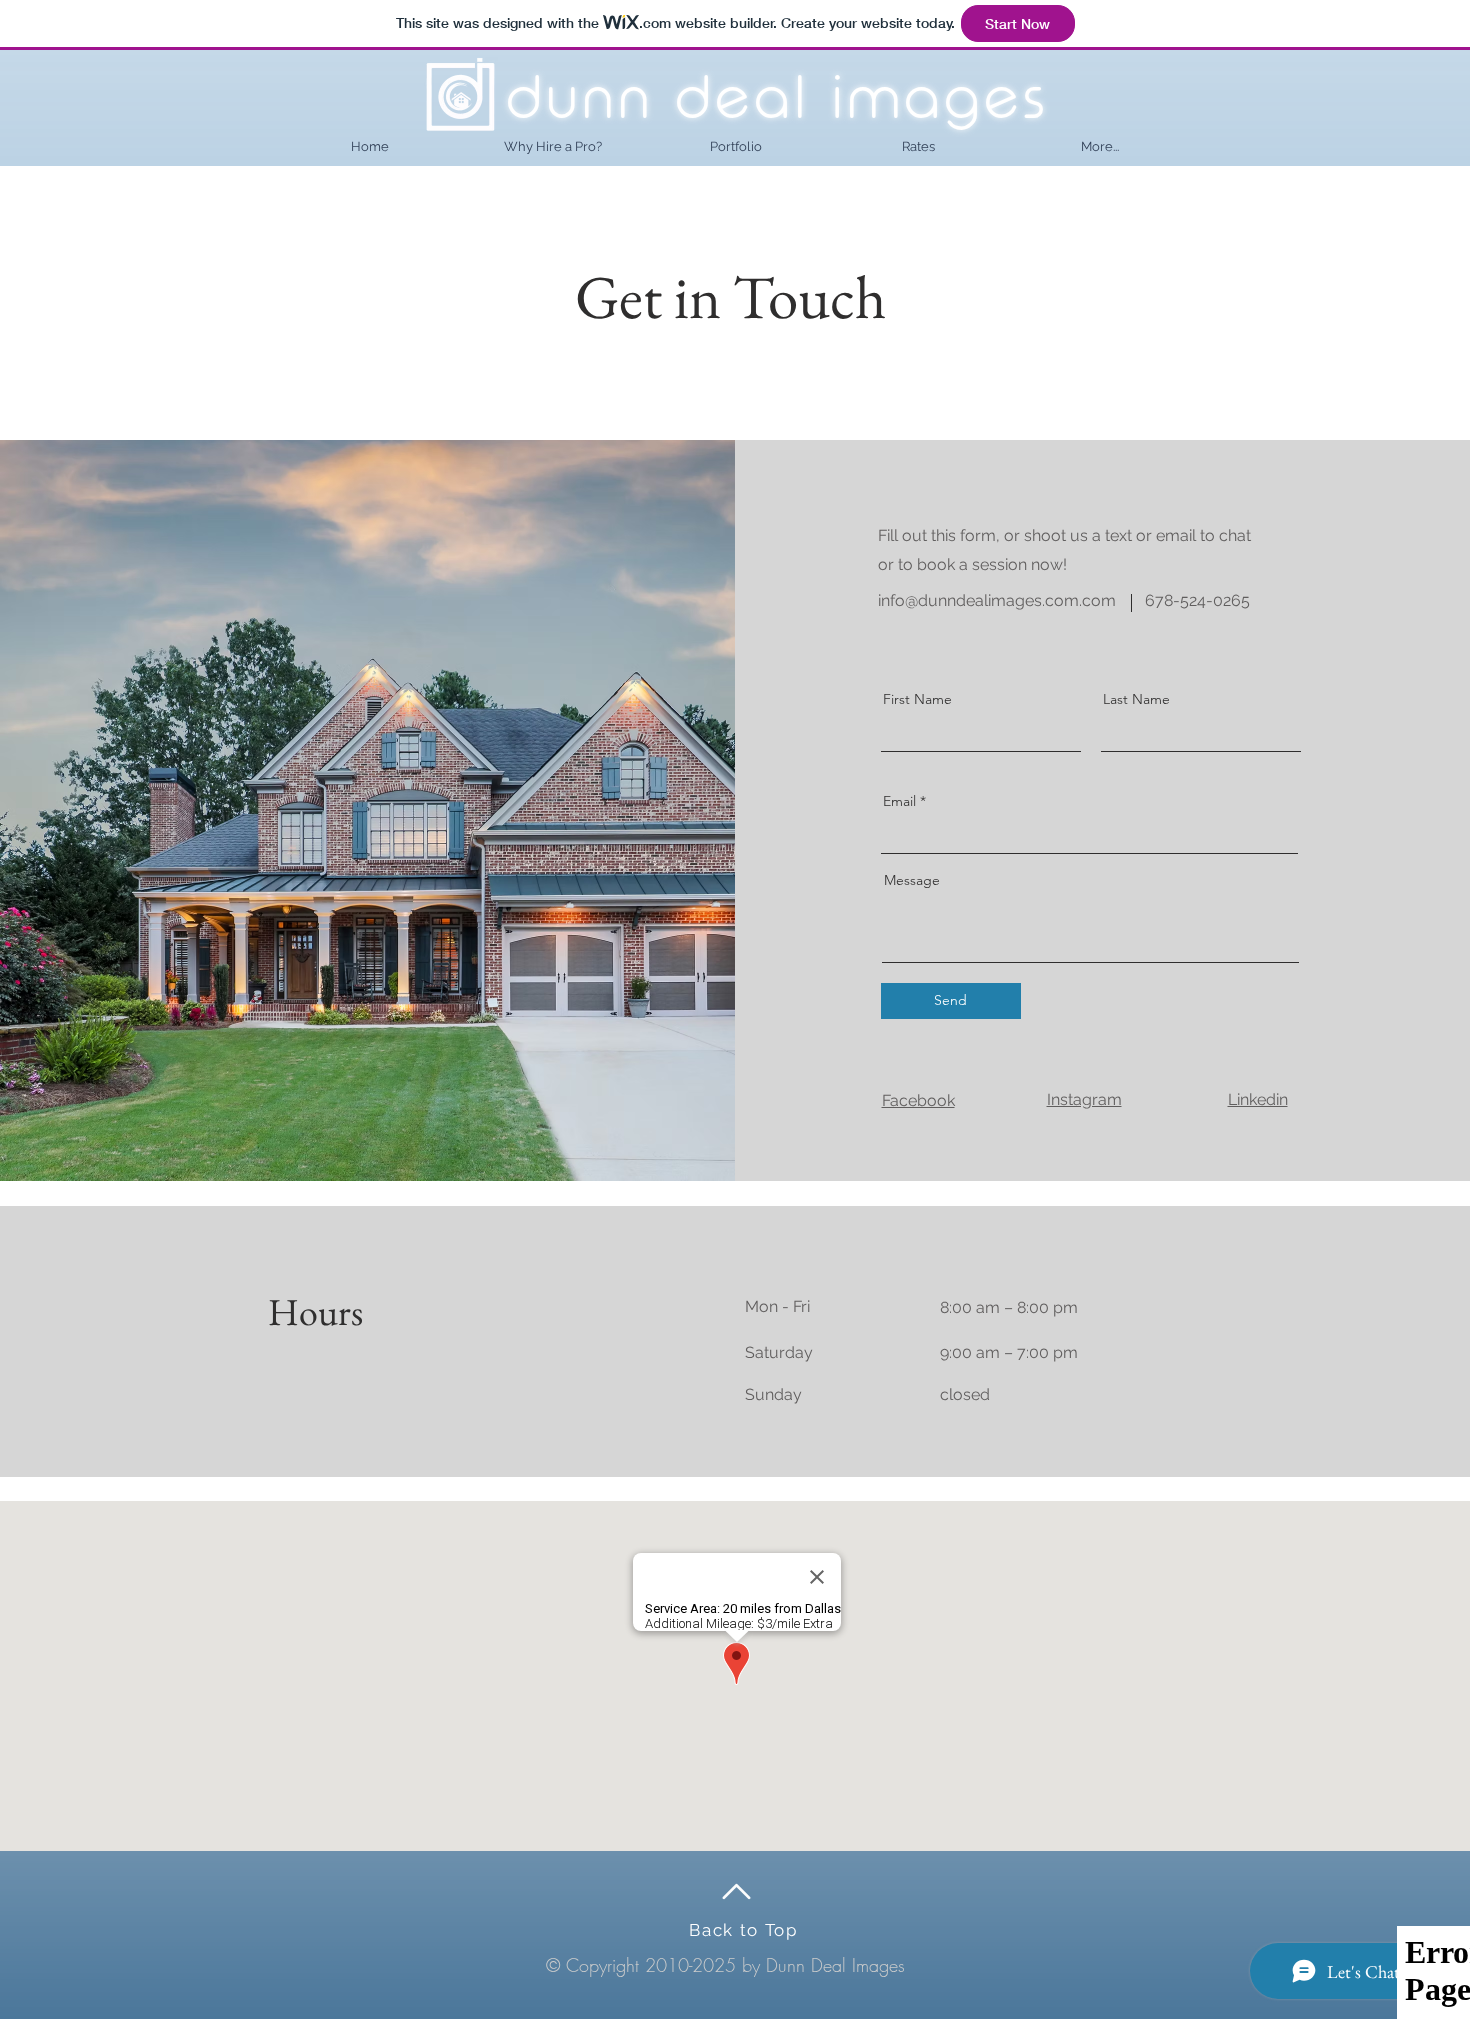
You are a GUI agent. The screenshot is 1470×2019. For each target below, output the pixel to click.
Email (899, 801)
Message (912, 880)
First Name (917, 699)
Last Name (1136, 699)
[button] (1100, 147)
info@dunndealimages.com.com (997, 600)
